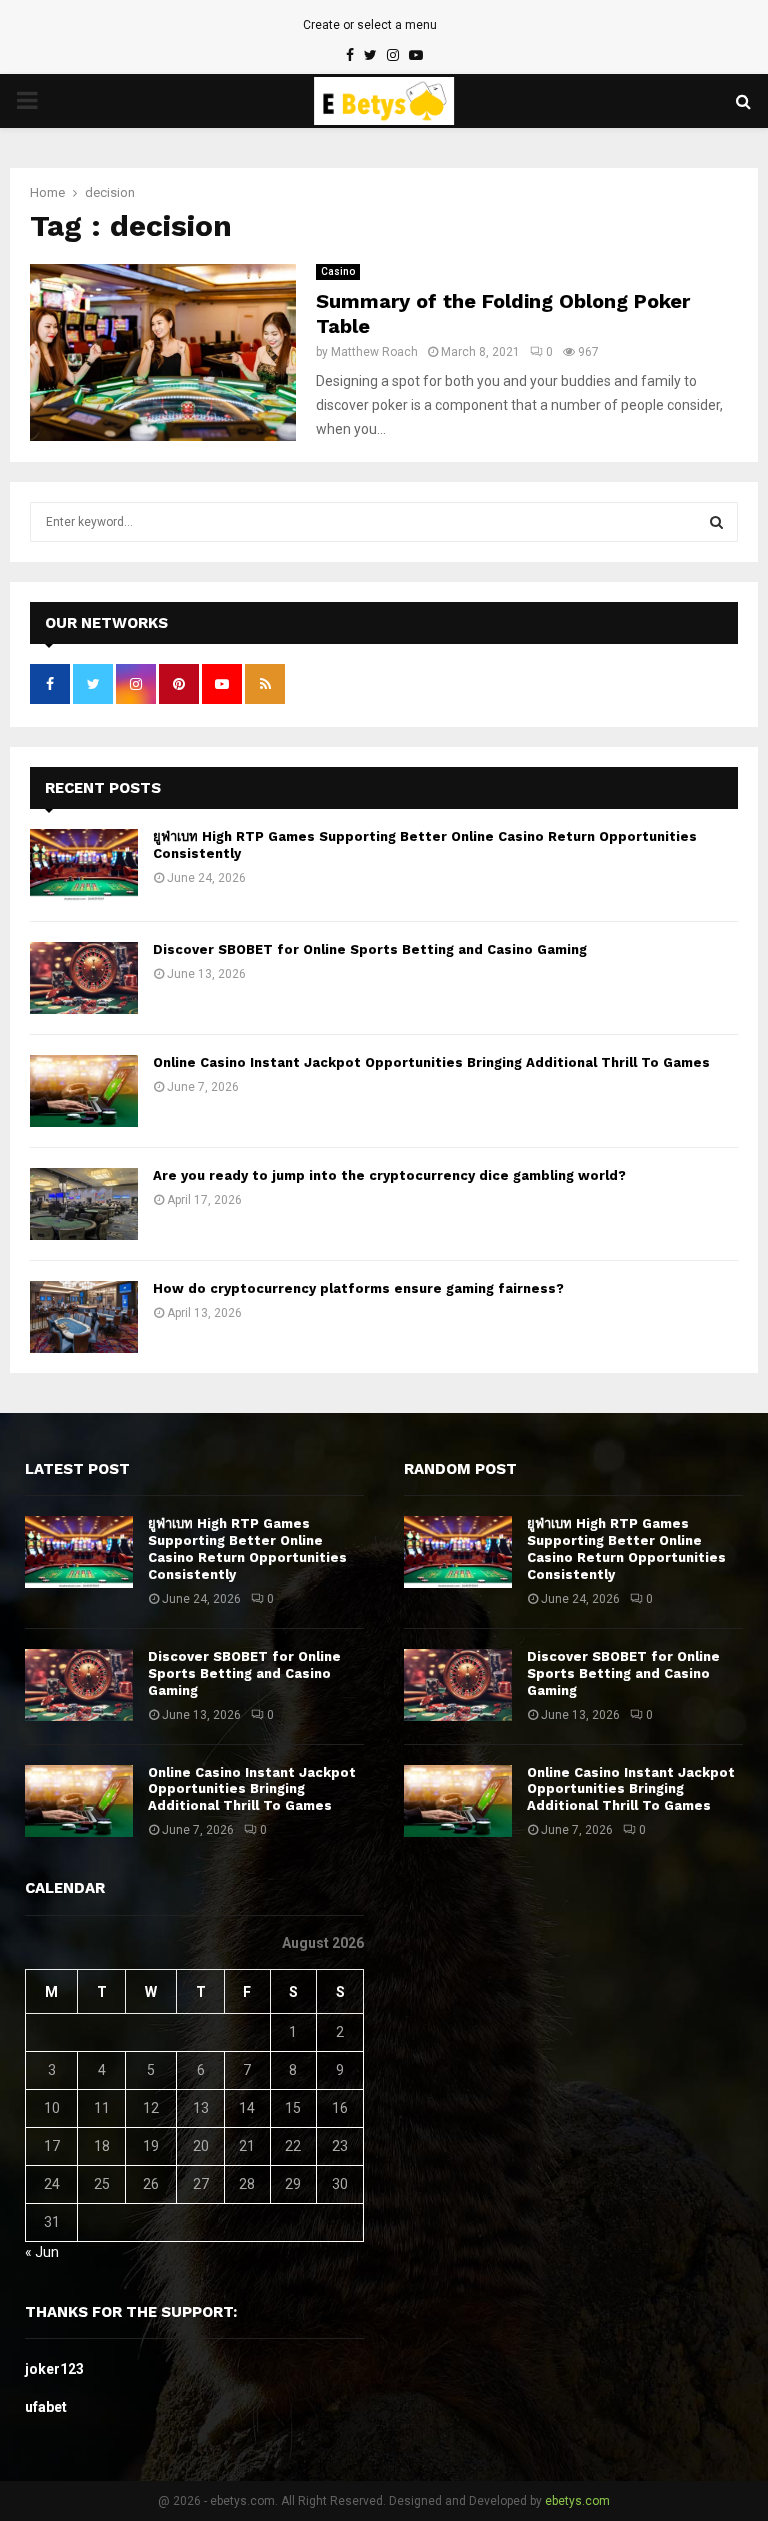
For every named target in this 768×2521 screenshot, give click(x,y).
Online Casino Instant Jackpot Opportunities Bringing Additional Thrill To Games (431, 1062)
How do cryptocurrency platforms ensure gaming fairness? (358, 1288)
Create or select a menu (370, 25)
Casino (338, 271)
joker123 (54, 2369)
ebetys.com (577, 2501)
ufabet (46, 2407)
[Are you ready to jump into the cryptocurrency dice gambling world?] (84, 1204)
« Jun (42, 2252)
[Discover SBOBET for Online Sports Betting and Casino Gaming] (84, 978)
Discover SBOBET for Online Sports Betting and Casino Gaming (370, 949)
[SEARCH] (716, 522)
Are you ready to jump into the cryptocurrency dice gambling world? (389, 1175)
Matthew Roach (374, 352)
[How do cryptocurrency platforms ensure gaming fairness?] (84, 1317)
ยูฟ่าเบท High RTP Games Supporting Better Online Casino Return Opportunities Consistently (247, 1549)
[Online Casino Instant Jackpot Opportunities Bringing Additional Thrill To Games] (84, 1091)
